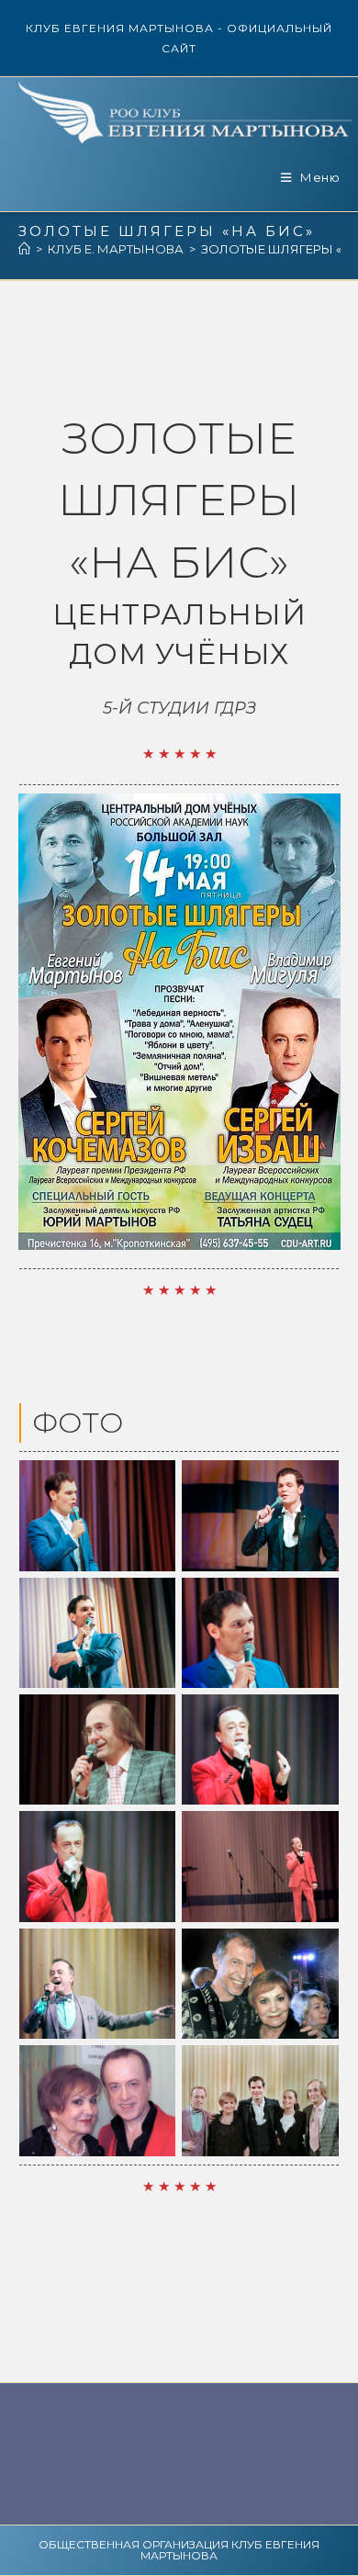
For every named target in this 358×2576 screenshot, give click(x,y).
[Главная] (24, 249)
